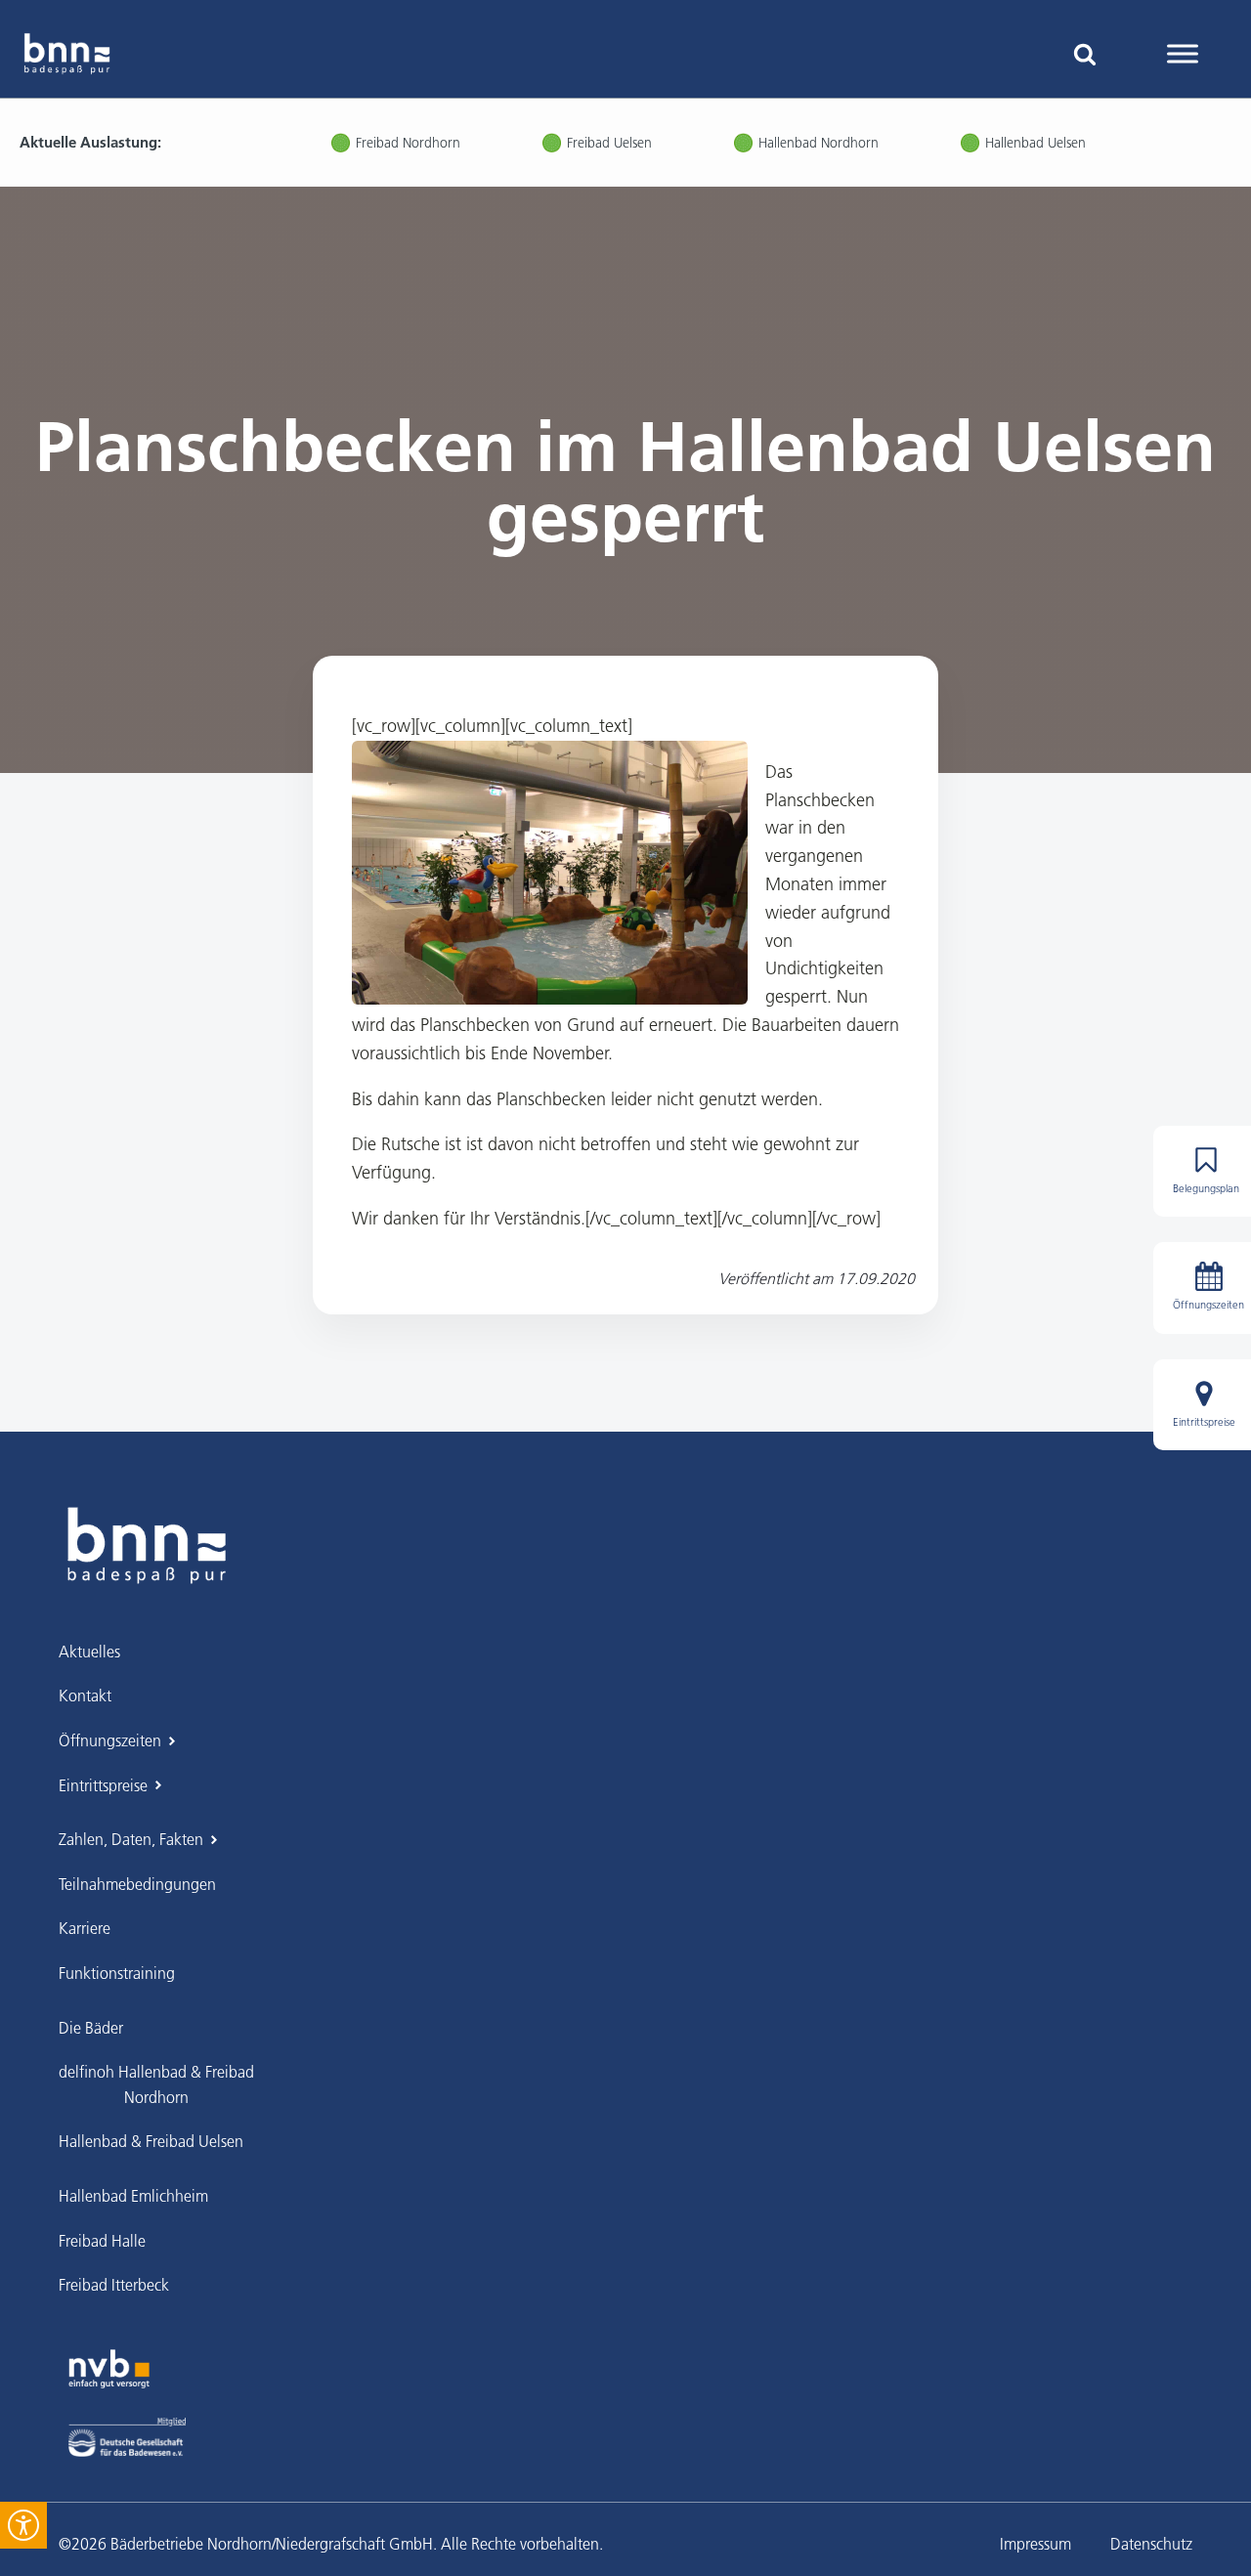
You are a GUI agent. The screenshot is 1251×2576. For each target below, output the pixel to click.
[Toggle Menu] (1183, 53)
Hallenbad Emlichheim (133, 2196)
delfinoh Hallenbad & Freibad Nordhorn (156, 2084)
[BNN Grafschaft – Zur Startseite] (147, 1545)
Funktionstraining (117, 1973)
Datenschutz (1151, 2544)
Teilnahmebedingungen (137, 1884)
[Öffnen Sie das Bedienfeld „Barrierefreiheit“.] (23, 2525)
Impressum (1035, 2544)
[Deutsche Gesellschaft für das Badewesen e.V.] (127, 2437)
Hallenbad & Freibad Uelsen (151, 2141)
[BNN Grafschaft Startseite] (67, 54)
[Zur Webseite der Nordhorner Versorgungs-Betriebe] (109, 2369)
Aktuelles (89, 1652)
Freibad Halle (102, 2241)
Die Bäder (91, 2028)
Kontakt (85, 1696)
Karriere (85, 1928)
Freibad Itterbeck (114, 2285)
